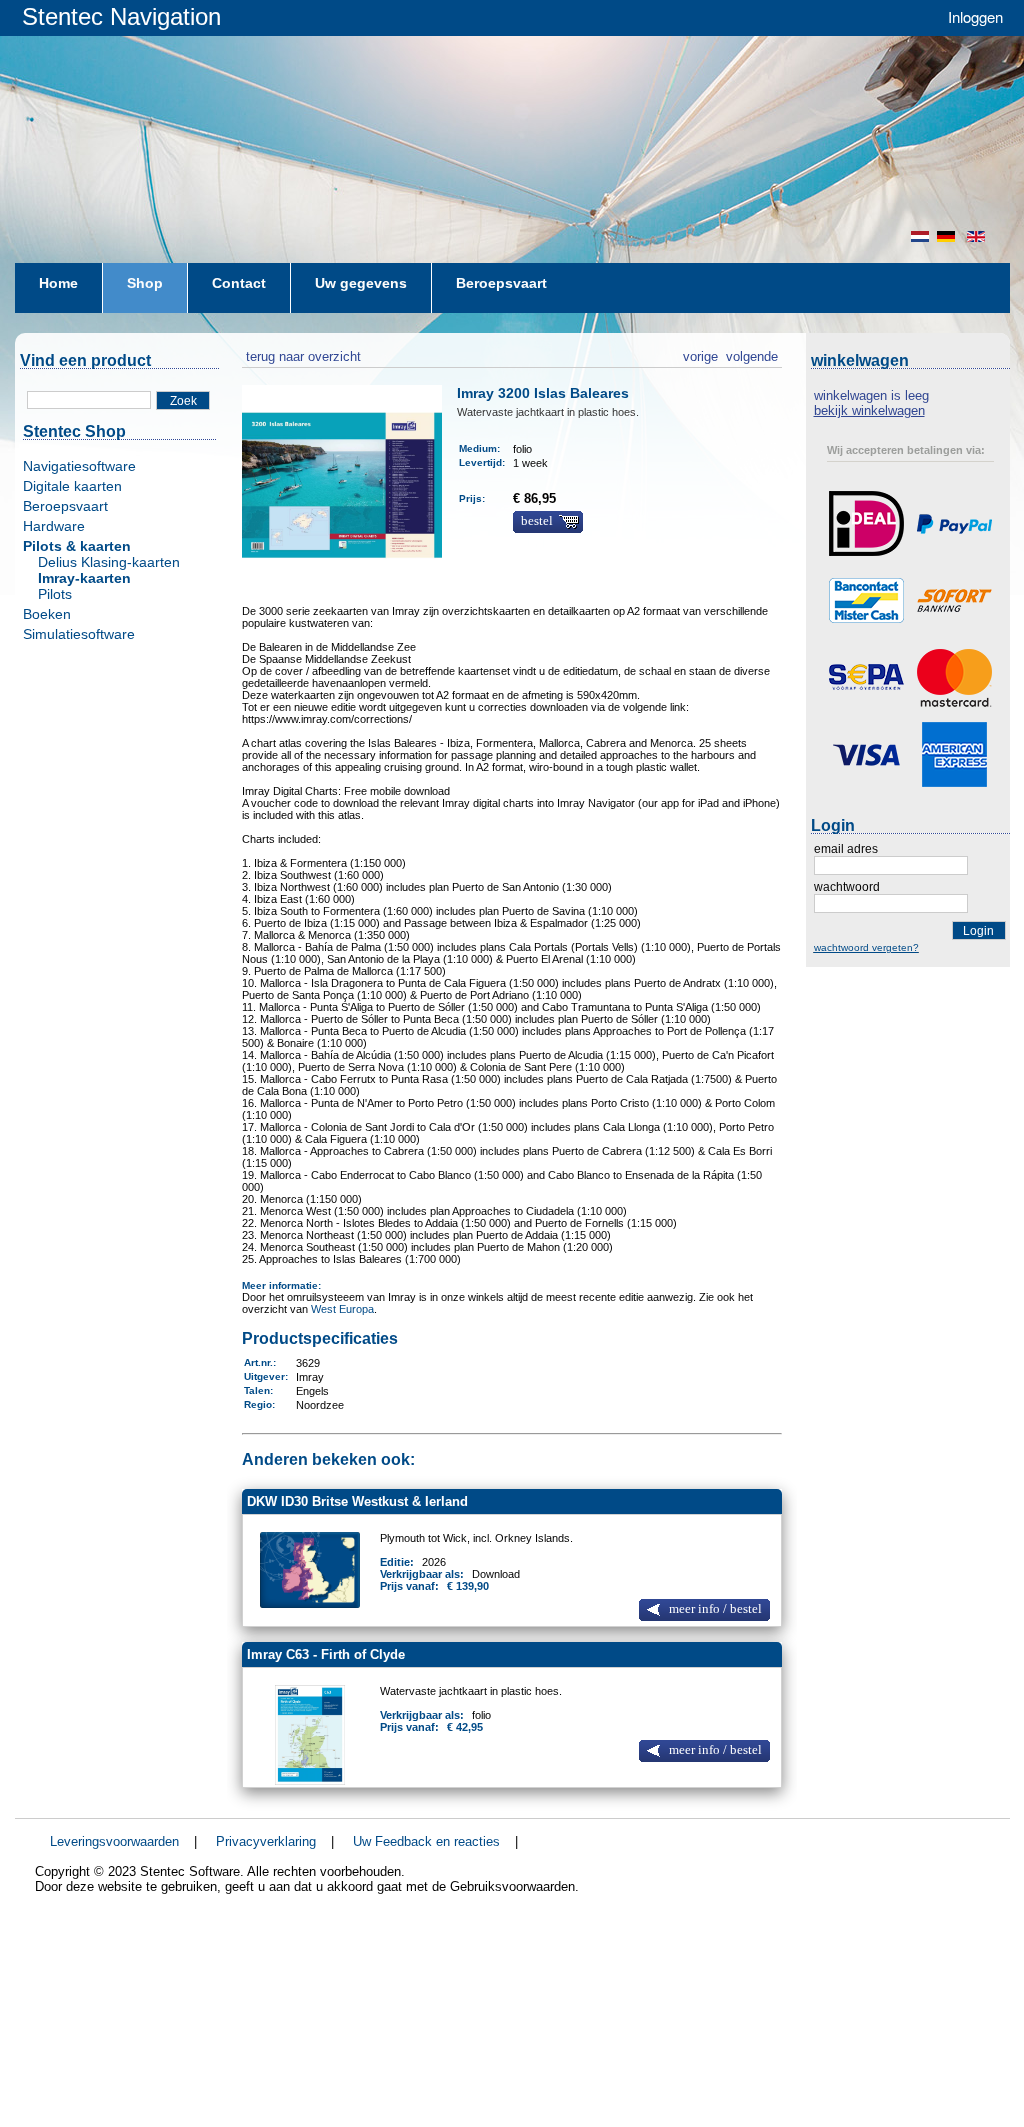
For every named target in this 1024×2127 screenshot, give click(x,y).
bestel (537, 521)
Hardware (54, 526)
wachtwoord (847, 887)
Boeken (47, 614)
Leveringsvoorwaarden (114, 1841)
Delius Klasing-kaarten (109, 562)
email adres (846, 849)
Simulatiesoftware (79, 634)
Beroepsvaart (65, 506)
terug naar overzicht (301, 354)
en (978, 236)
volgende (752, 354)
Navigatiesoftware (79, 466)
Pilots (55, 594)
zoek (183, 401)
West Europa (342, 1309)
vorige (700, 354)
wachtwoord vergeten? (866, 947)
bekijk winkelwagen (869, 410)
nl (920, 236)
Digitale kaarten (72, 486)
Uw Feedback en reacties (426, 1841)
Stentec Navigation (121, 16)
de (948, 236)
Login (978, 931)
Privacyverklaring (266, 1841)
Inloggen (975, 16)
